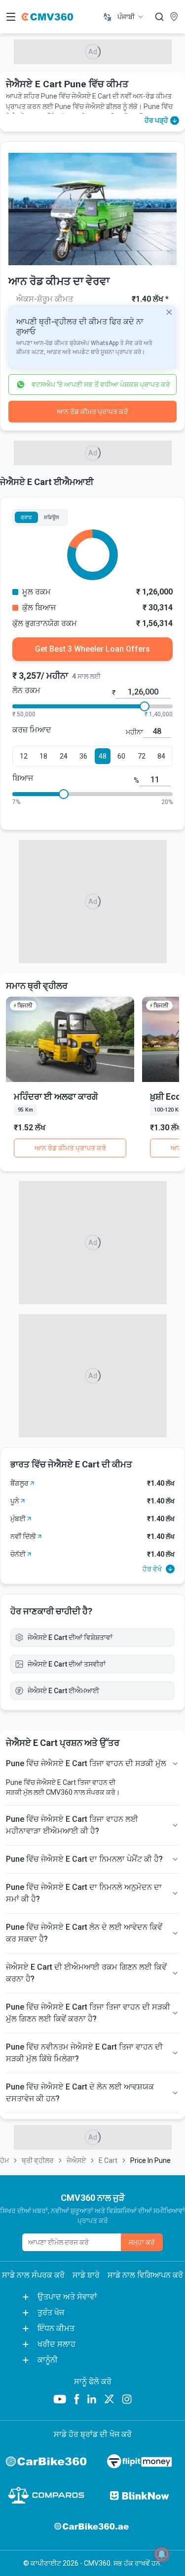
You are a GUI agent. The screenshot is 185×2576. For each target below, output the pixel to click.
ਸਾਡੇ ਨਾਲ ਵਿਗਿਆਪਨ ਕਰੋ (145, 2275)
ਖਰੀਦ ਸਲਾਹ (56, 2344)
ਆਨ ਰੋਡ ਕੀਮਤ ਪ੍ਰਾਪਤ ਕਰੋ (92, 412)
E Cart (108, 2160)
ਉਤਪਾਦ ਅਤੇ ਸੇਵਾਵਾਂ (67, 2297)
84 (161, 756)
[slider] (145, 706)
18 (43, 756)
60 (121, 756)
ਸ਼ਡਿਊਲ (52, 517)
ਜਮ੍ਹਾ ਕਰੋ (142, 2242)
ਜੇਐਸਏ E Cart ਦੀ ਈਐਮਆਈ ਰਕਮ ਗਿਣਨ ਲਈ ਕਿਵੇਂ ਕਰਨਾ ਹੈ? (86, 1973)
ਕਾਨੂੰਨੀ (48, 2360)
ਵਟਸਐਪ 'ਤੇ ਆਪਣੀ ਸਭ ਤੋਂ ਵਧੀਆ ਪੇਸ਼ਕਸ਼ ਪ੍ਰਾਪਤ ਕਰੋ (101, 384)
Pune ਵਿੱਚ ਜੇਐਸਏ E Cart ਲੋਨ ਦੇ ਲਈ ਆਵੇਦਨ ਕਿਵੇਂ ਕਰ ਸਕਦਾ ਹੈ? (84, 1933)
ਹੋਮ (4, 2160)
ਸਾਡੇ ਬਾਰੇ (86, 2275)
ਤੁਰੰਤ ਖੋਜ (51, 2313)
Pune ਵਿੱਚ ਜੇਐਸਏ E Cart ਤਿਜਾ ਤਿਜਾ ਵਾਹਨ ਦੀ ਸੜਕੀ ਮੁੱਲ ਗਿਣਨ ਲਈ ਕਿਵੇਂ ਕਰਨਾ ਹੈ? (88, 2013)
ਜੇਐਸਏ (76, 2160)
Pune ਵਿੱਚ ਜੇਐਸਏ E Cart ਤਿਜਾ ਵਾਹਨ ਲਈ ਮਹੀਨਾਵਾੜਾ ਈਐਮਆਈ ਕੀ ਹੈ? (72, 1825)
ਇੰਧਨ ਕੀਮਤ (56, 2328)
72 (142, 756)
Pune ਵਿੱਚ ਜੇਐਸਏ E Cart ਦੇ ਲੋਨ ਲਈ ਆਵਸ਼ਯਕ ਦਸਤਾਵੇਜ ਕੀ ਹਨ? (80, 2093)
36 (83, 756)
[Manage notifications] (162, 2554)
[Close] (169, 312)
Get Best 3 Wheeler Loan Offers (92, 649)
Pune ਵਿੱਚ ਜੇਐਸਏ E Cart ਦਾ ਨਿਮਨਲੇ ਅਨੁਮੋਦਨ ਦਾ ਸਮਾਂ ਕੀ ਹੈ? (84, 1893)
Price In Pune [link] (150, 2160)
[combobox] (131, 17)
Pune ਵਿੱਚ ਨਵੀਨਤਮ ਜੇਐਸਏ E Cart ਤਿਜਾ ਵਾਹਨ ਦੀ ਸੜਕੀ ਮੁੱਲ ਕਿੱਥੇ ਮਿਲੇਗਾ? (84, 2053)
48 (103, 756)
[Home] (47, 17)
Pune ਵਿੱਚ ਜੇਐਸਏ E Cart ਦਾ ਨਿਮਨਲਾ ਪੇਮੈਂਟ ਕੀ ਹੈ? (84, 1859)
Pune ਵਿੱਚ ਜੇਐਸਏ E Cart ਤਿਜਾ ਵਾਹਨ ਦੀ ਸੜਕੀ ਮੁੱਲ (86, 1763)
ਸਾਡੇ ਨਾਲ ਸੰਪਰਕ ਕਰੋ (33, 2275)
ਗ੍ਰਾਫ (26, 517)
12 (24, 756)
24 (64, 756)
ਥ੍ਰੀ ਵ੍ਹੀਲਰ (38, 2160)
